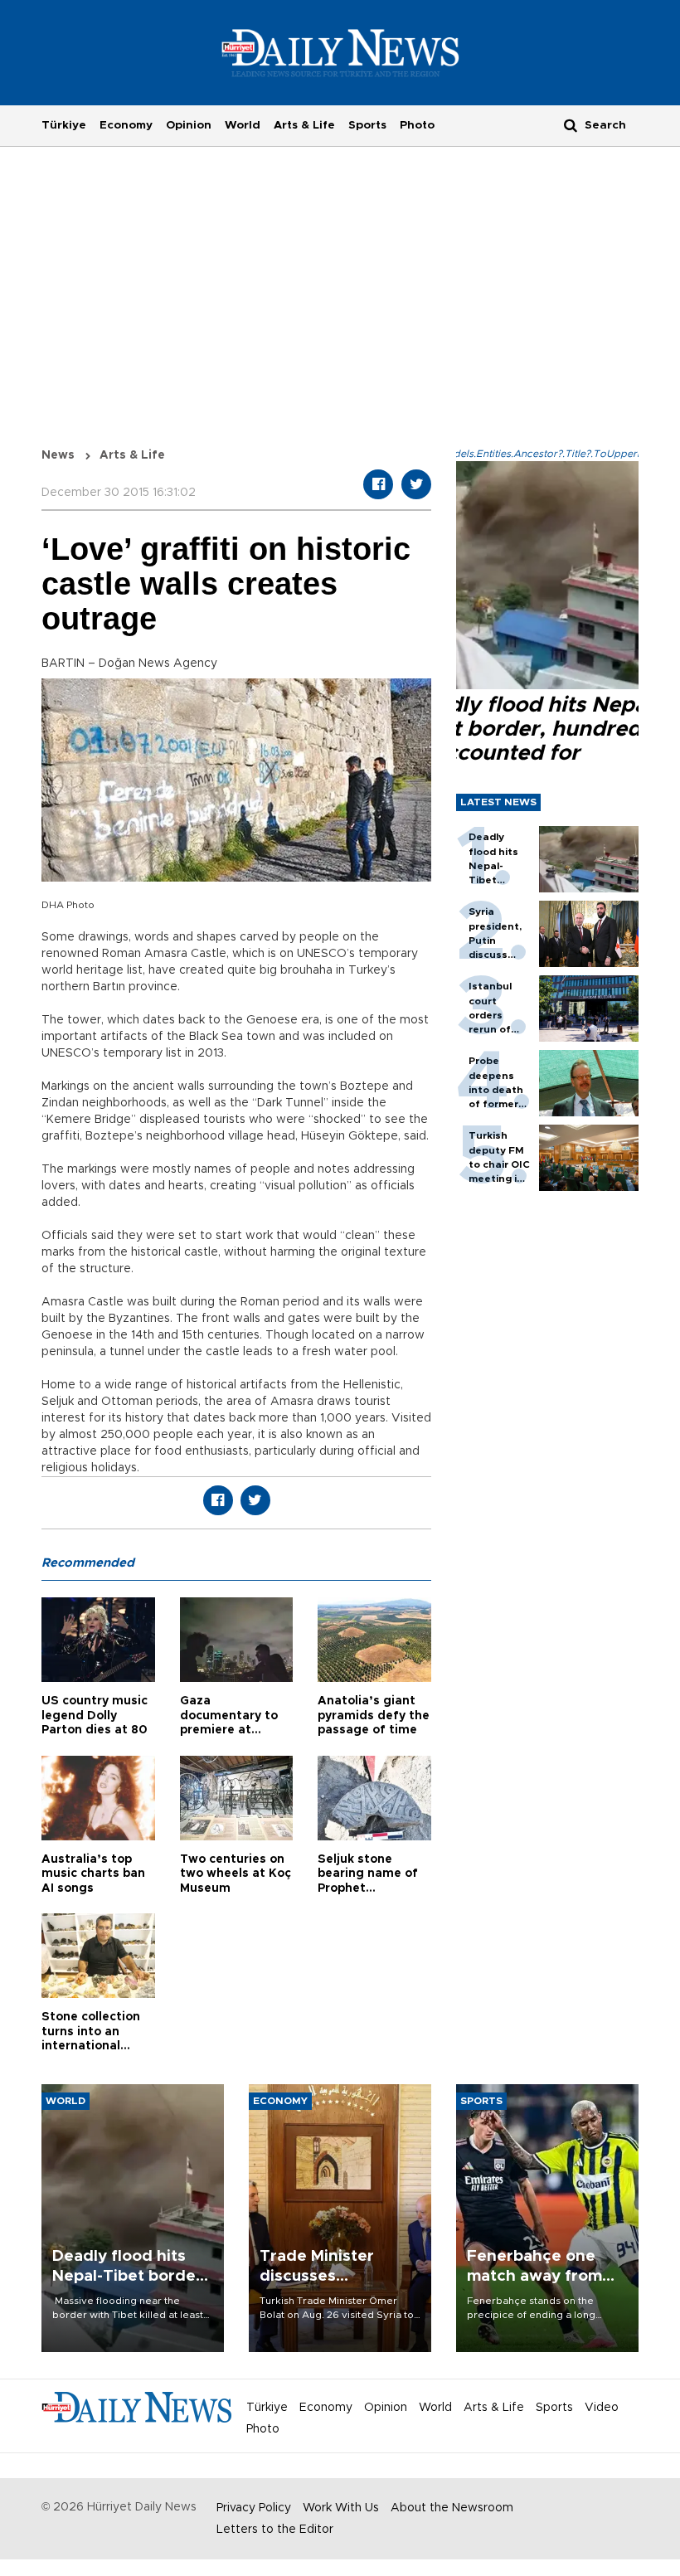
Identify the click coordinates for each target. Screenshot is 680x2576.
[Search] (571, 125)
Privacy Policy (254, 2508)
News (58, 455)
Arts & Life (304, 125)
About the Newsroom (452, 2508)
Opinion (189, 125)
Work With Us (341, 2508)
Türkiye (64, 125)
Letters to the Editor (275, 2530)
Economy (126, 125)
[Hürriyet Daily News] (340, 52)
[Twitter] (416, 484)
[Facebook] (378, 484)
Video (602, 2408)
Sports (367, 125)
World (243, 125)
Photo (417, 125)
